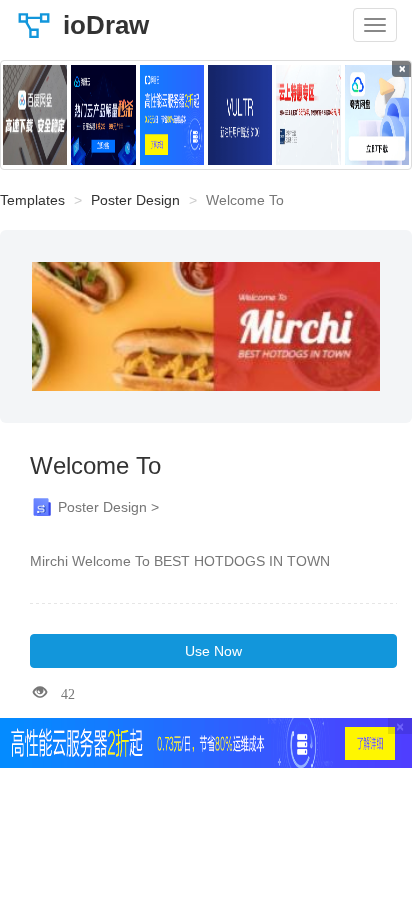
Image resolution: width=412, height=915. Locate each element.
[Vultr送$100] (240, 115)
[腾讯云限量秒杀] (103, 115)
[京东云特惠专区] (308, 115)
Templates (32, 200)
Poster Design (135, 200)
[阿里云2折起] (172, 115)
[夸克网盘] (377, 115)
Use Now (213, 651)
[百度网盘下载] (35, 115)
